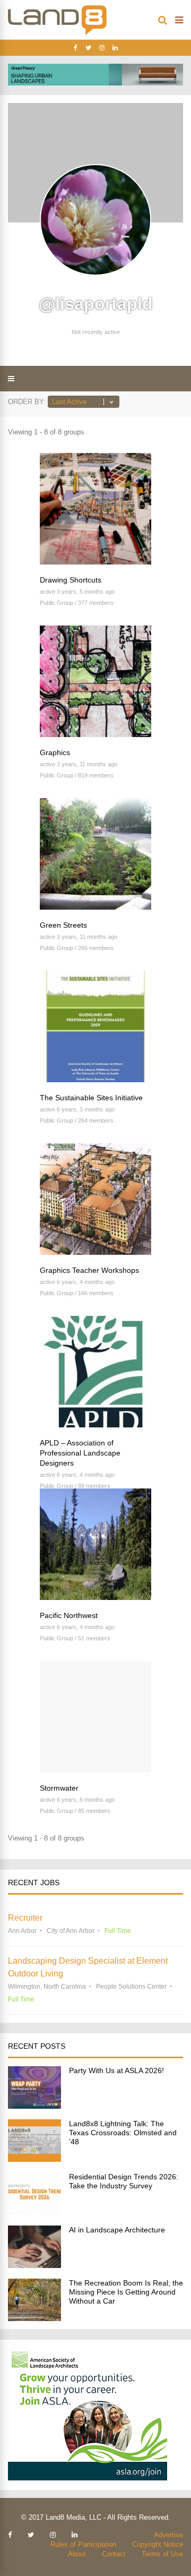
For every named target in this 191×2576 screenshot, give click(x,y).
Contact (114, 2554)
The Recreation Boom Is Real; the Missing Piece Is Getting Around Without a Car (126, 2292)
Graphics (55, 752)
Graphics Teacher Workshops (89, 1270)
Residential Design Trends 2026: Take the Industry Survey (124, 2181)
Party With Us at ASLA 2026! (116, 2070)
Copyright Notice (158, 2544)
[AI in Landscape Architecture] (34, 2265)
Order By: (27, 402)
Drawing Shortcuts (71, 580)
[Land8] (57, 33)
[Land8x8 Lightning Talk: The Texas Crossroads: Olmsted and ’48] (34, 2159)
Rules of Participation (83, 2544)
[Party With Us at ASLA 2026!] (34, 2106)
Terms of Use (162, 2554)
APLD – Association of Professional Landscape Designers (80, 1453)
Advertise (168, 2535)
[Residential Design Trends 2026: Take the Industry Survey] (34, 2212)
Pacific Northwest (69, 1615)
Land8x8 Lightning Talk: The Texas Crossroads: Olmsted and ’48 (123, 2133)
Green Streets (63, 925)
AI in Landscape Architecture (117, 2230)
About (77, 2554)
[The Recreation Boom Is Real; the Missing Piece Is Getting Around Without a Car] (34, 2318)
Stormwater (59, 1788)
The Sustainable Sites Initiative (91, 1098)
